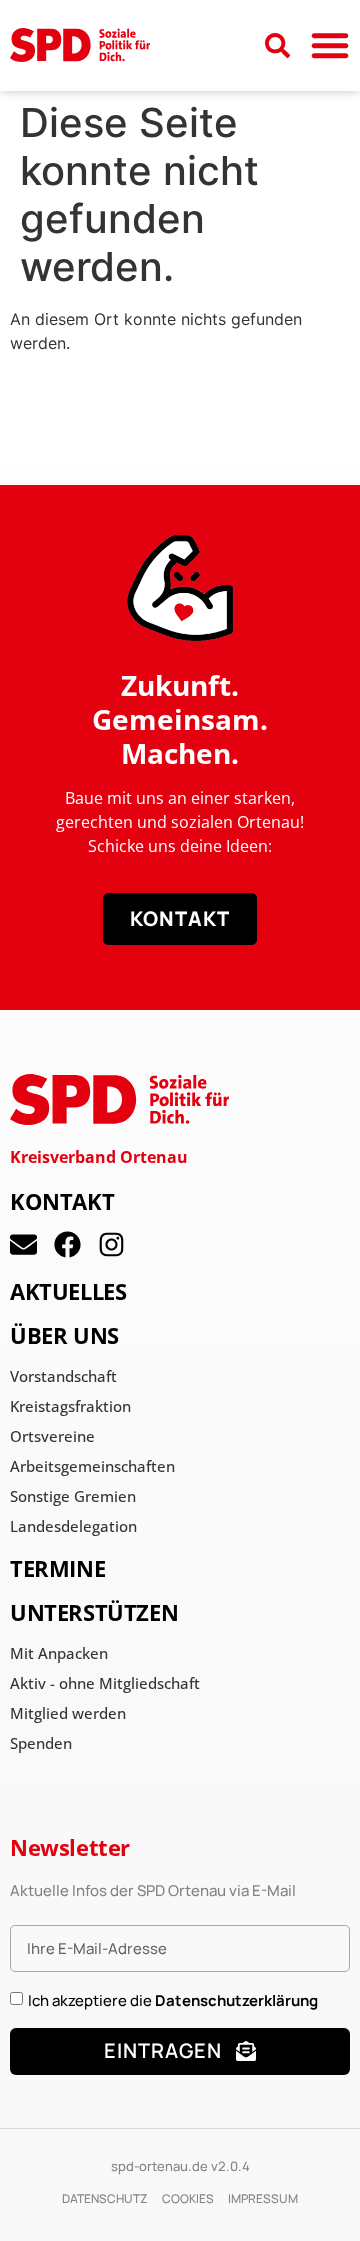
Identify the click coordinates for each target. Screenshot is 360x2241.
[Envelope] (23, 1244)
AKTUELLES (68, 1291)
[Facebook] (67, 1244)
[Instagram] (111, 1244)
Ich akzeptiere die (173, 2000)
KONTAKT (62, 1201)
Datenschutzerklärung (236, 2000)
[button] (330, 45)
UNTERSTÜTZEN (94, 1612)
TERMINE (57, 1568)
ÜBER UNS (64, 1335)
